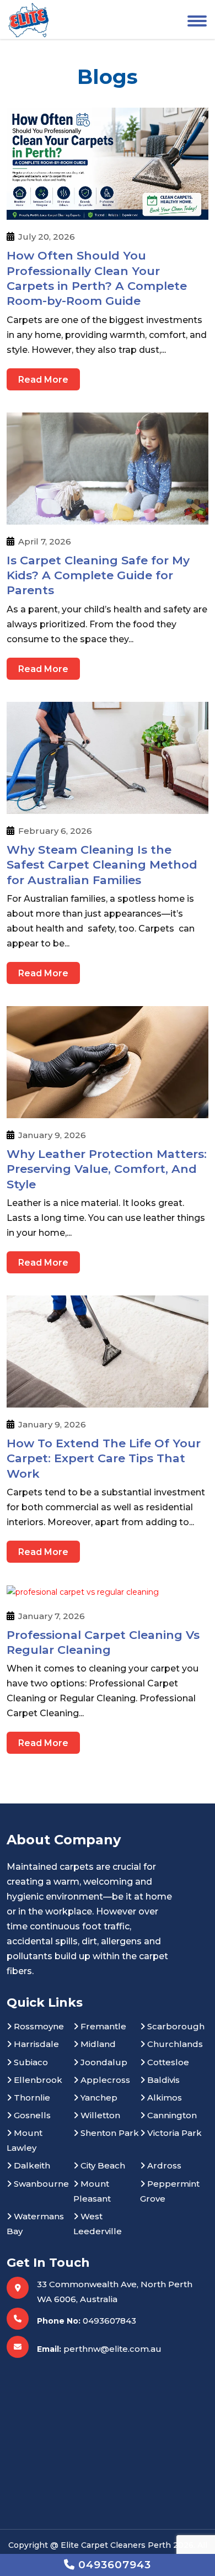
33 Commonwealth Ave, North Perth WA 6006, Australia (115, 2292)
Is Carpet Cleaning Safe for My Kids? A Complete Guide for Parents (98, 575)
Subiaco (30, 2062)
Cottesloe (167, 2062)
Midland (97, 2044)
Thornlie (31, 2098)
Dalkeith (31, 2165)
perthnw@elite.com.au (112, 2349)
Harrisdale (35, 2044)
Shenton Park (109, 2133)
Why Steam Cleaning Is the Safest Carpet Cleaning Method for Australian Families (102, 865)
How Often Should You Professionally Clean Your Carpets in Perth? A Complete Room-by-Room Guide (97, 278)
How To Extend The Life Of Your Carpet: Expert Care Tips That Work (104, 1458)
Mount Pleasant (92, 2191)
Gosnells (31, 2115)
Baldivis (162, 2080)
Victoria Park (173, 2133)
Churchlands (174, 2044)
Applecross (104, 2080)
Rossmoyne (38, 2026)
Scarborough (175, 2026)
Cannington (171, 2115)
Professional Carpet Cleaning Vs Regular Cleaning (103, 1642)
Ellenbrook (37, 2080)
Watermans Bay (35, 2224)
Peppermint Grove (170, 2191)
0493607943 (113, 2565)
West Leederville (98, 2224)
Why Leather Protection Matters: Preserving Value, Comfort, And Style (107, 1169)
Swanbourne (40, 2184)
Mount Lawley (25, 2140)
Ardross (163, 2165)
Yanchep (98, 2098)
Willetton (99, 2115)
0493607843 (109, 2321)
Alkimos (163, 2098)
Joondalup (103, 2062)
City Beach (102, 2165)
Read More (43, 380)
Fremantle (102, 2026)
